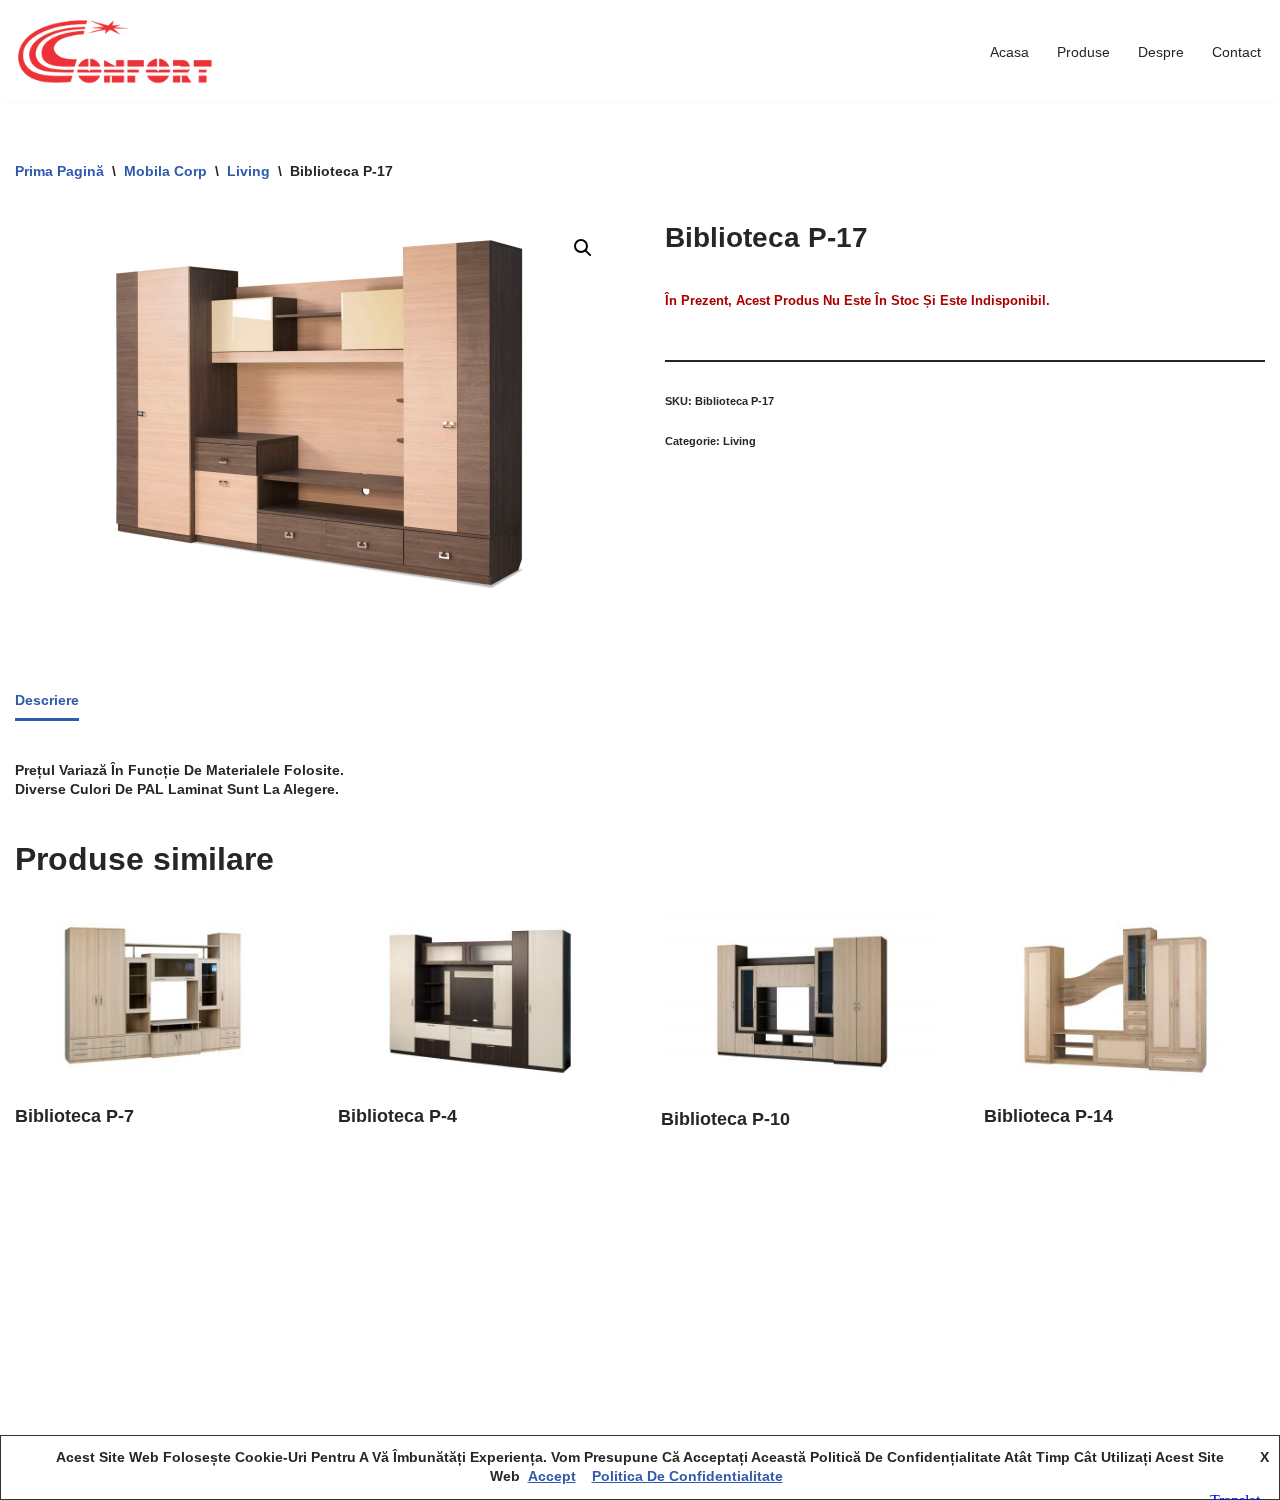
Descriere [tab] (47, 700)
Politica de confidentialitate (687, 1476)
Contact (1236, 52)
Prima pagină (59, 171)
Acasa (1009, 52)
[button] (583, 248)
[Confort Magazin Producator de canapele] (115, 51)
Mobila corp (165, 171)
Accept (552, 1476)
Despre (1161, 52)
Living (248, 171)
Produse (1083, 52)
